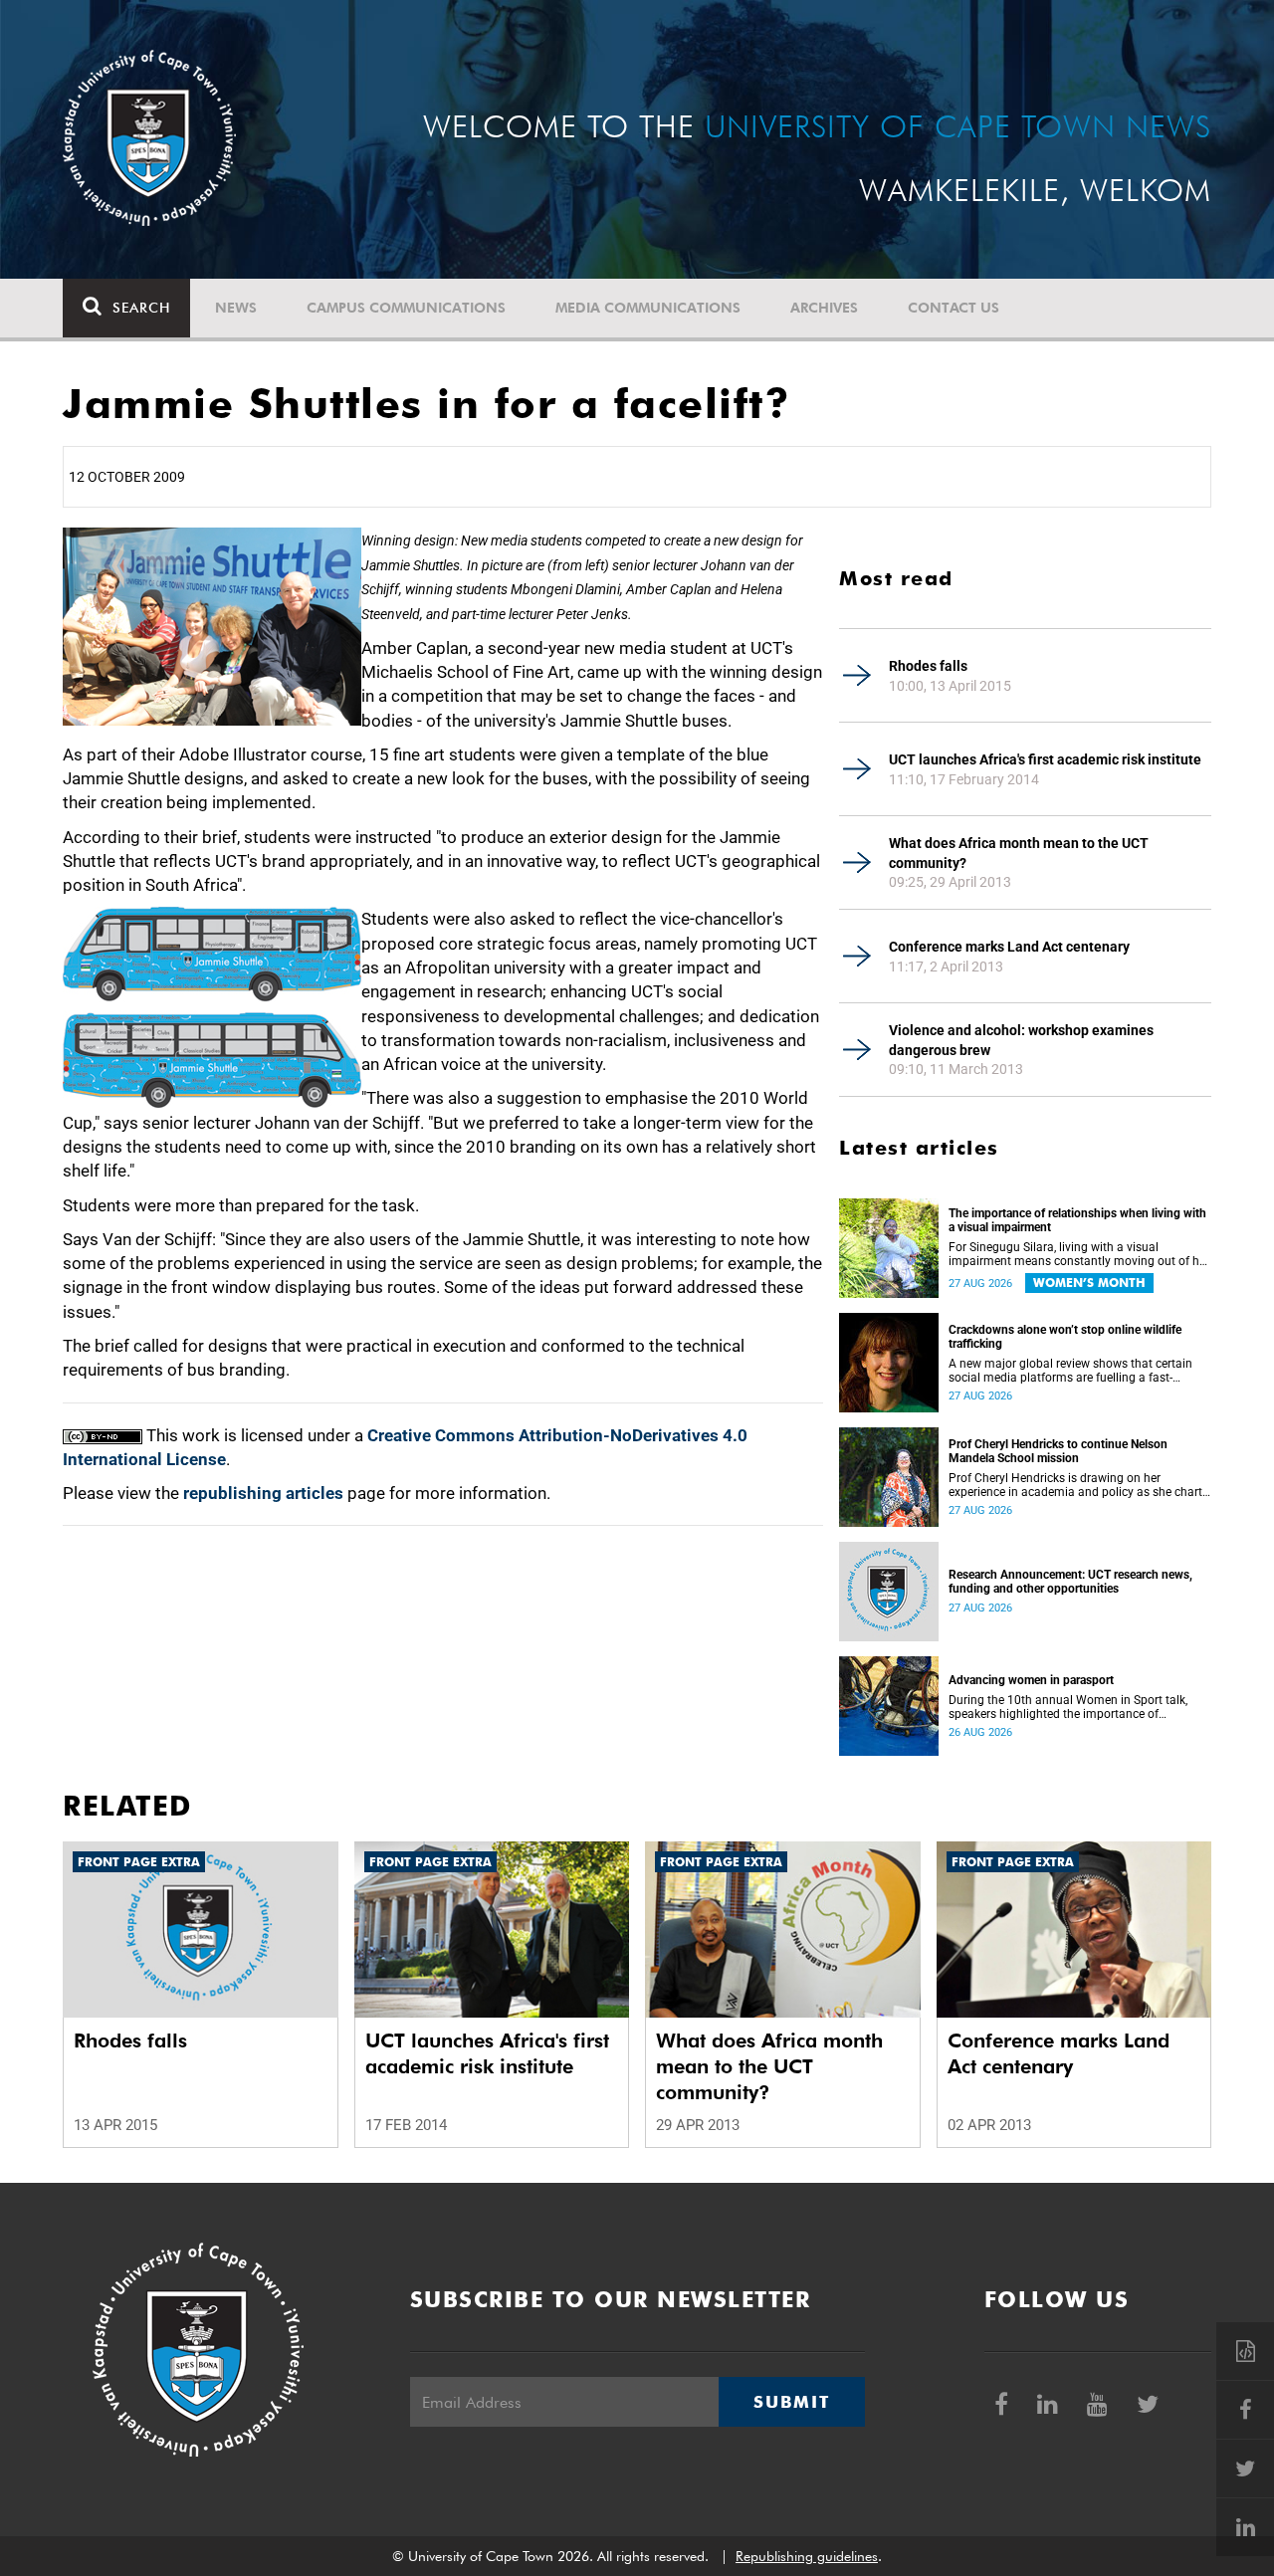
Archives (824, 308)
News (236, 308)
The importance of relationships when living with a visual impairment (1077, 1220)
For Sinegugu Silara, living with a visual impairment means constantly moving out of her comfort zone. (1079, 1254)
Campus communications (406, 308)
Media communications (648, 308)
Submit (791, 2402)
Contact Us (954, 308)
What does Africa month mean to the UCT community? (1019, 853)
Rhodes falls (928, 666)
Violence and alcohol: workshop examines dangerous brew (1021, 1040)
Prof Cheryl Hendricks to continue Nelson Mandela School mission (1058, 1451)
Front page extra (139, 1862)
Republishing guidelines (807, 2556)
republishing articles (263, 1493)
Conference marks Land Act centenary (1009, 947)
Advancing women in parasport (1031, 1680)
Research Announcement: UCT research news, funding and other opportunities (1070, 1582)
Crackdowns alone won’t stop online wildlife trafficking (1065, 1337)
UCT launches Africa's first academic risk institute (1045, 759)
